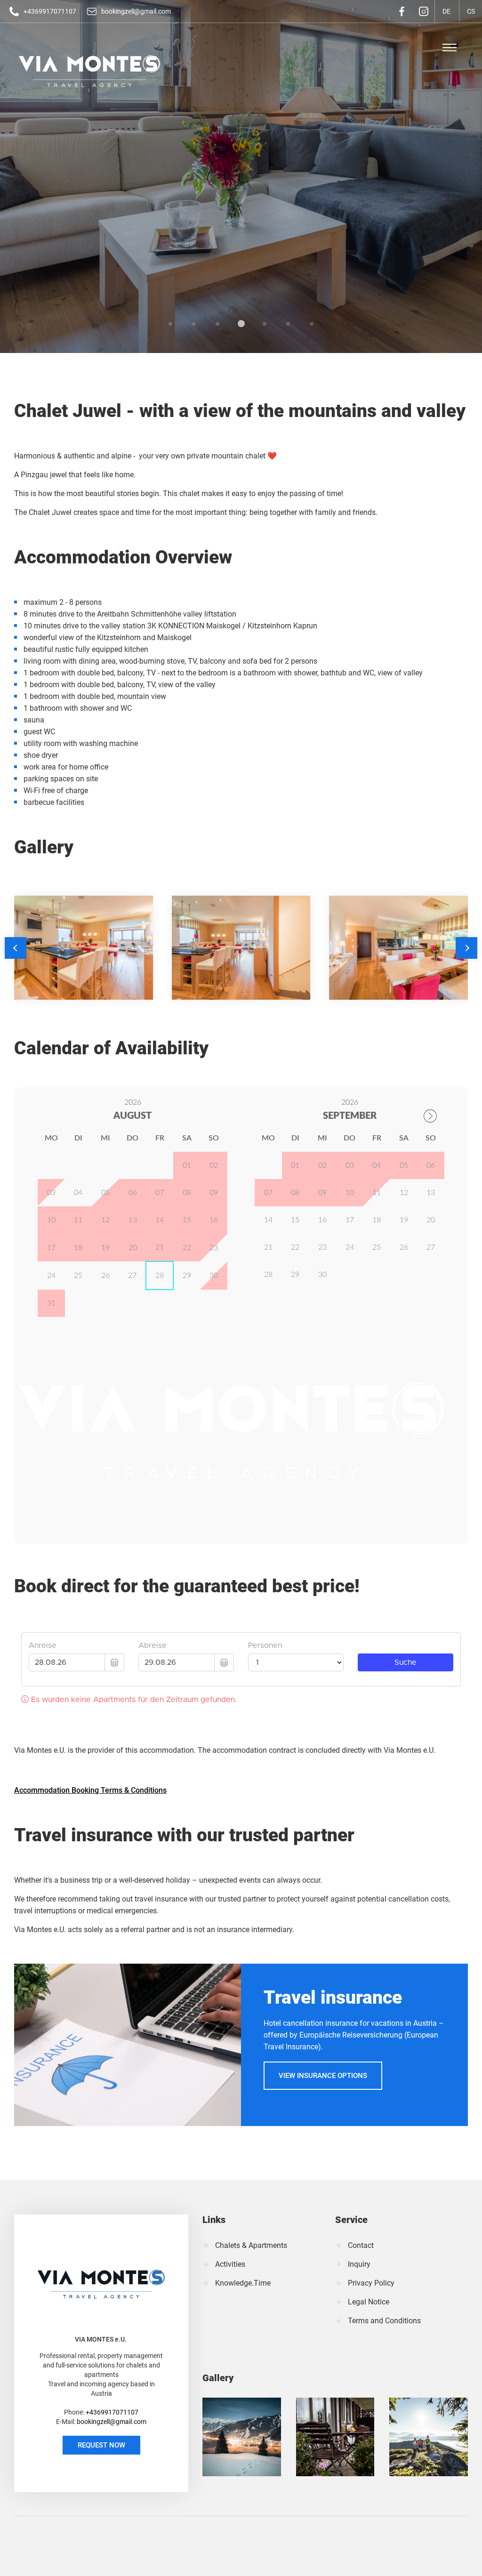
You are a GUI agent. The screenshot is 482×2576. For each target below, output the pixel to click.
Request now (101, 2445)
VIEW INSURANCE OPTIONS (323, 2076)
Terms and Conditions (384, 2321)
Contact (361, 2245)
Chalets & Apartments (251, 2245)
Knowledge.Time (243, 2283)
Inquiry (359, 2264)
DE (399, 47)
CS (424, 47)
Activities (230, 2264)
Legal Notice (369, 2302)
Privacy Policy (371, 2283)
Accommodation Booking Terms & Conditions (90, 1790)
